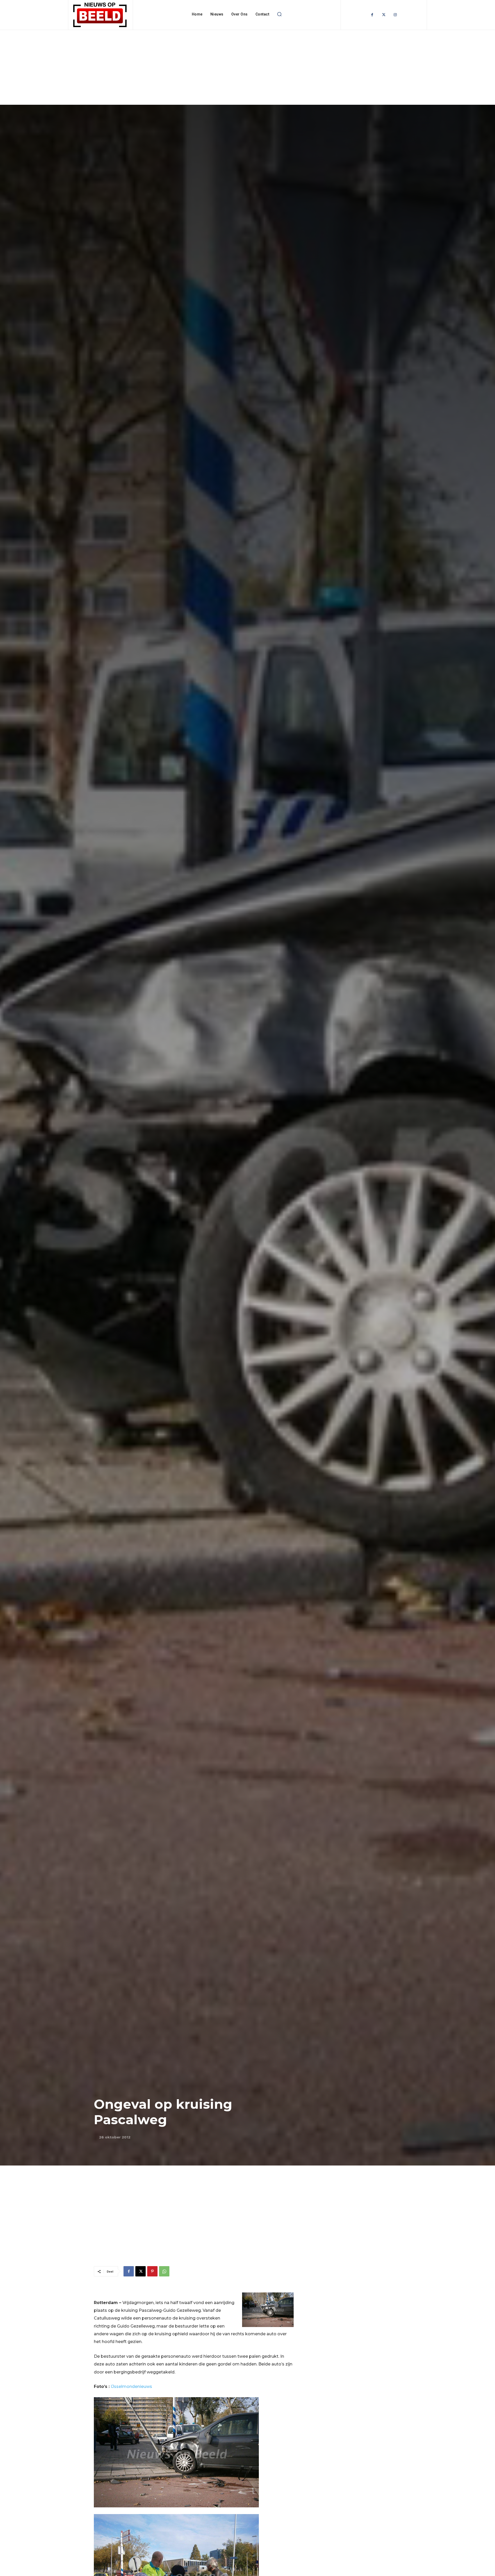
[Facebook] (372, 15)
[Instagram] (395, 15)
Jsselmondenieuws (132, 2386)
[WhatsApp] (164, 2271)
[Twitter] (384, 15)
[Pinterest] (152, 2271)
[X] (141, 2271)
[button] (279, 14)
